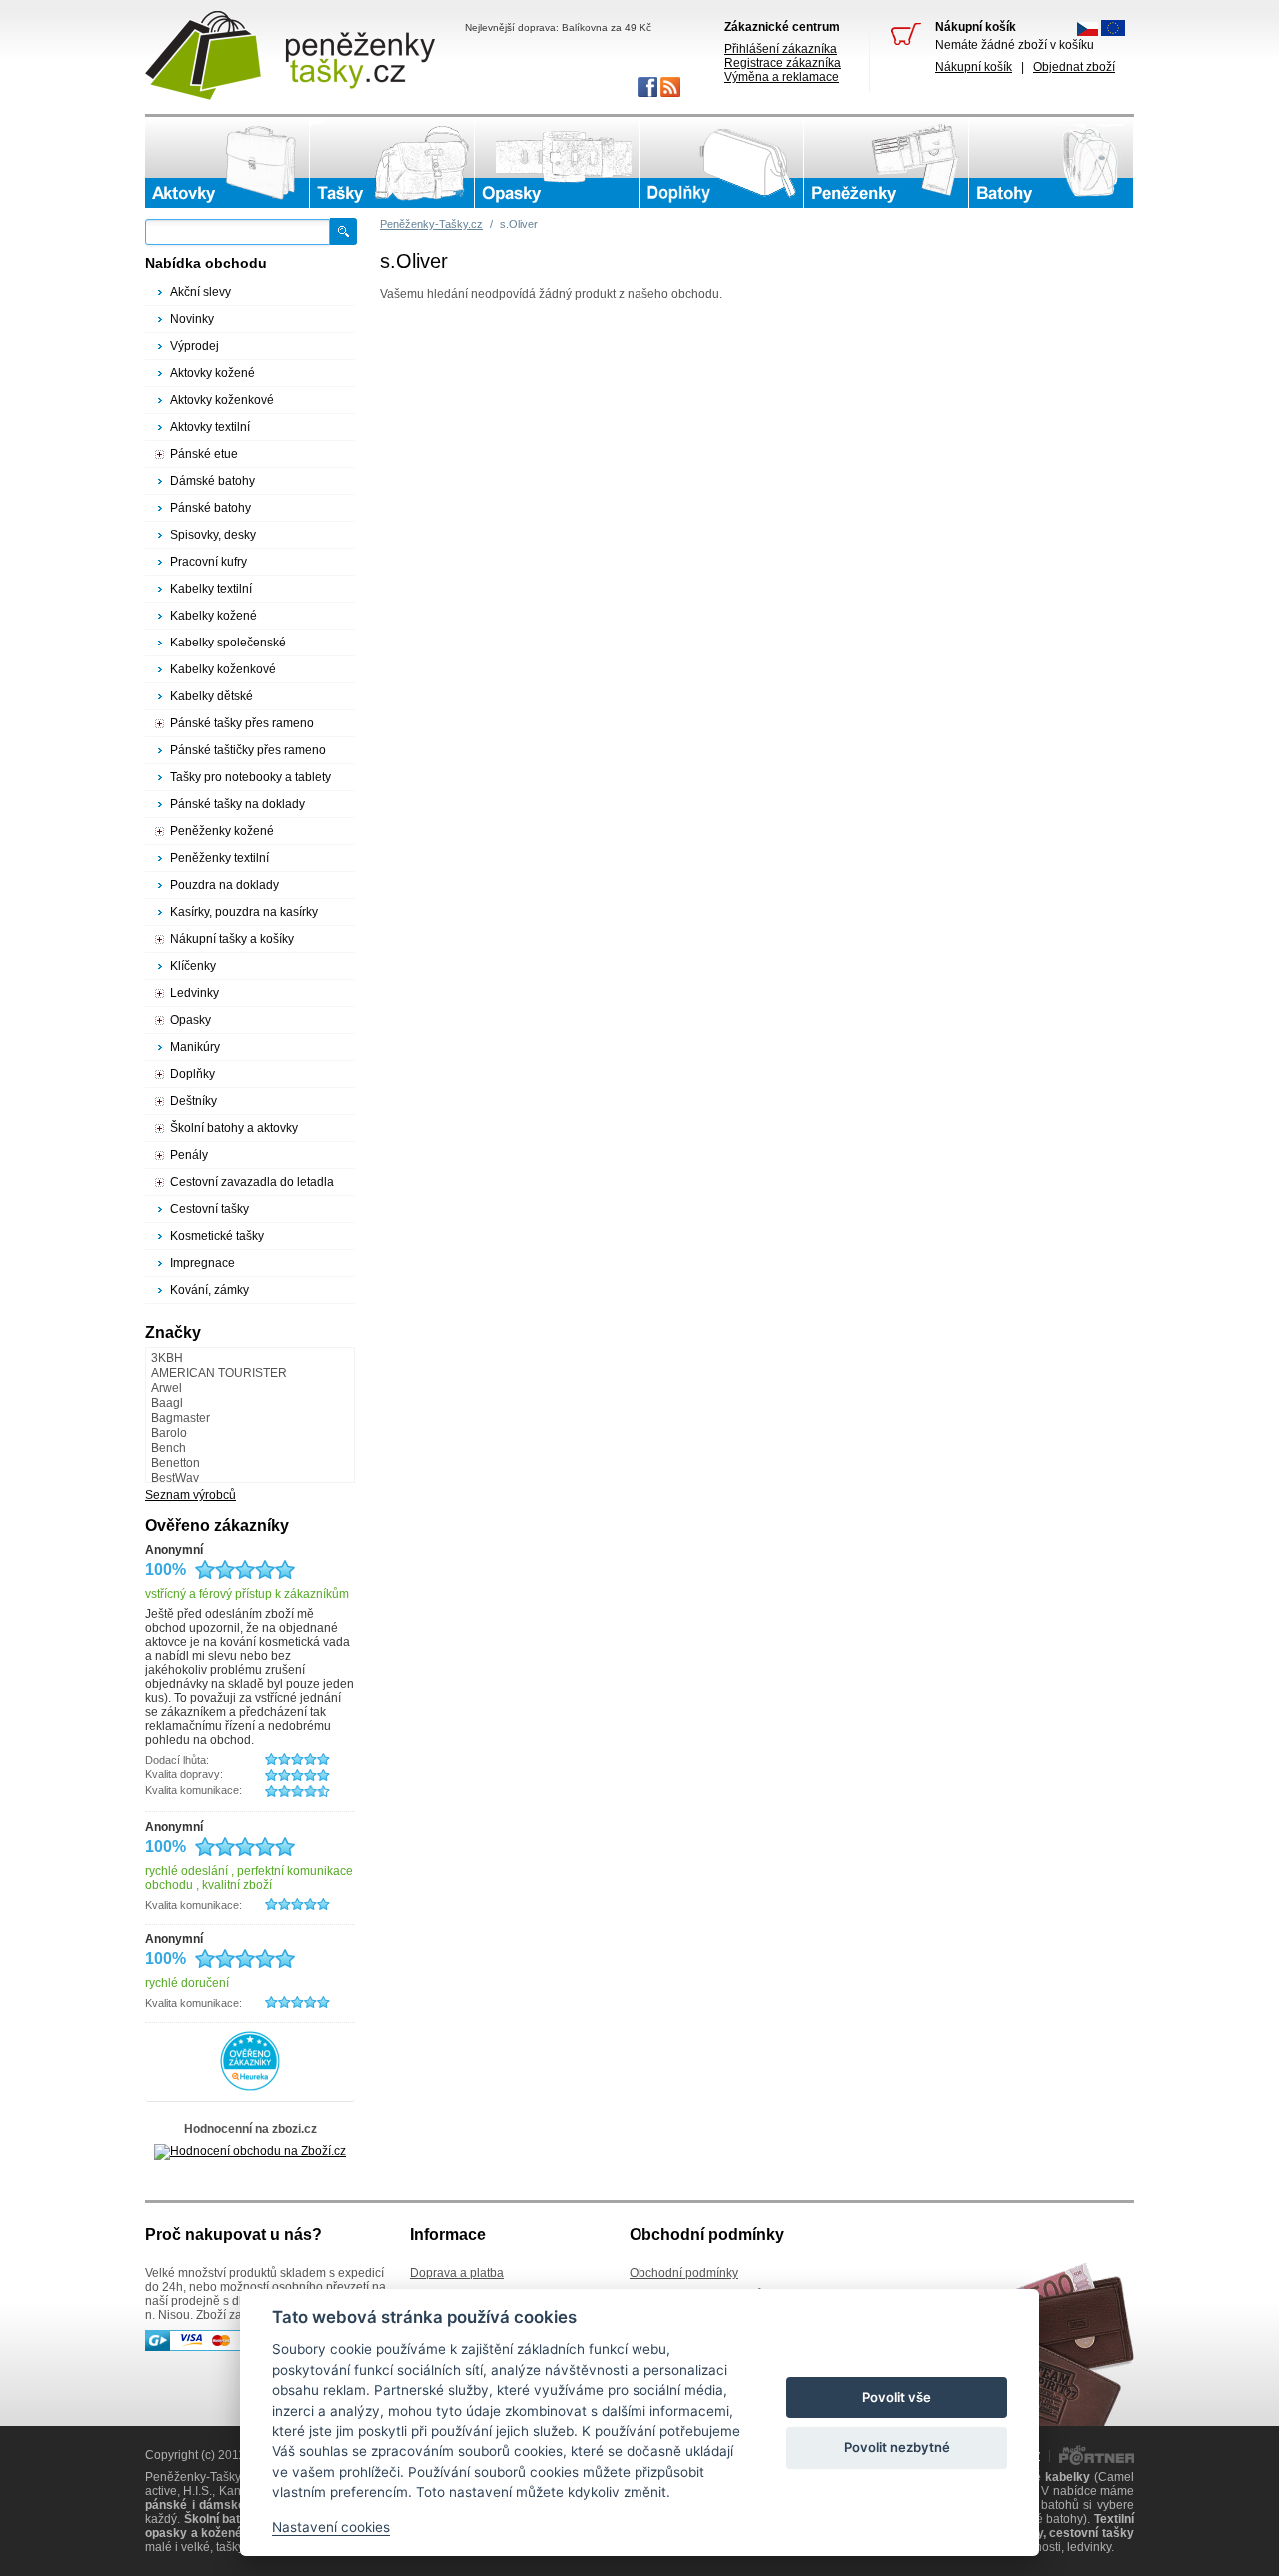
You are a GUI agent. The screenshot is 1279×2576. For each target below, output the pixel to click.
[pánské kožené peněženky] (886, 163)
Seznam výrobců (190, 1495)
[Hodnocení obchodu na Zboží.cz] (250, 2151)
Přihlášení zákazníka (781, 49)
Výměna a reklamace (782, 77)
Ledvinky (194, 993)
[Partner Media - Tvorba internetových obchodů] (1097, 2461)
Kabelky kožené (213, 616)
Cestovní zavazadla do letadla (252, 1182)
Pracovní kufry (208, 562)
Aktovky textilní (210, 427)
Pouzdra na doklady (224, 885)
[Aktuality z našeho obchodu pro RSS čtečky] (669, 93)
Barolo (169, 1433)
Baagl (167, 1403)
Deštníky (193, 1101)
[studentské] (1051, 163)
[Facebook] (646, 93)
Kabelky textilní (211, 589)
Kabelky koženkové (223, 669)
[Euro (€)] (1113, 32)
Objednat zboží (1074, 67)
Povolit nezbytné (897, 2447)
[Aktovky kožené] (227, 163)
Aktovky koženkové (222, 400)
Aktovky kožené (212, 373)
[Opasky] (557, 163)
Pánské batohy (210, 508)
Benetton (175, 1463)
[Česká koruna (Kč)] (1088, 32)
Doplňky (192, 1074)
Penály (189, 1155)
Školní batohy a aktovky (234, 1128)
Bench (168, 1448)
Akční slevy (200, 292)
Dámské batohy (212, 481)
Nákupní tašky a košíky (232, 939)
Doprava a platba (457, 2273)
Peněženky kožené (222, 831)
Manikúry (195, 1047)
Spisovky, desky (213, 535)
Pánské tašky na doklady (237, 804)
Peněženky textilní (219, 858)
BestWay (175, 1478)
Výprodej (194, 346)
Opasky (190, 1020)
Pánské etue (204, 454)
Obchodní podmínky (684, 2273)
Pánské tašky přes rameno (242, 723)
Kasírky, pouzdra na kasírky (244, 912)
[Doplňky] (721, 163)
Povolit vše (897, 2397)
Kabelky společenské (228, 643)
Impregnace (202, 1263)
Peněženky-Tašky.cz (431, 224)
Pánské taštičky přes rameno (248, 750)
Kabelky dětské (211, 696)
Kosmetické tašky (217, 1236)
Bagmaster (180, 1418)
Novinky (192, 319)
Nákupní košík (974, 67)
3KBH (167, 1358)
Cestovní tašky (209, 1209)
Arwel (166, 1388)
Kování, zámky (209, 1290)
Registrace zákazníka (783, 63)
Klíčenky (193, 966)
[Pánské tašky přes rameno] (392, 163)
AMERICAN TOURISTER (219, 1373)
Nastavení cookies (331, 2527)
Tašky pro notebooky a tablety (250, 777)
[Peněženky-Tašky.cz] (290, 55)
